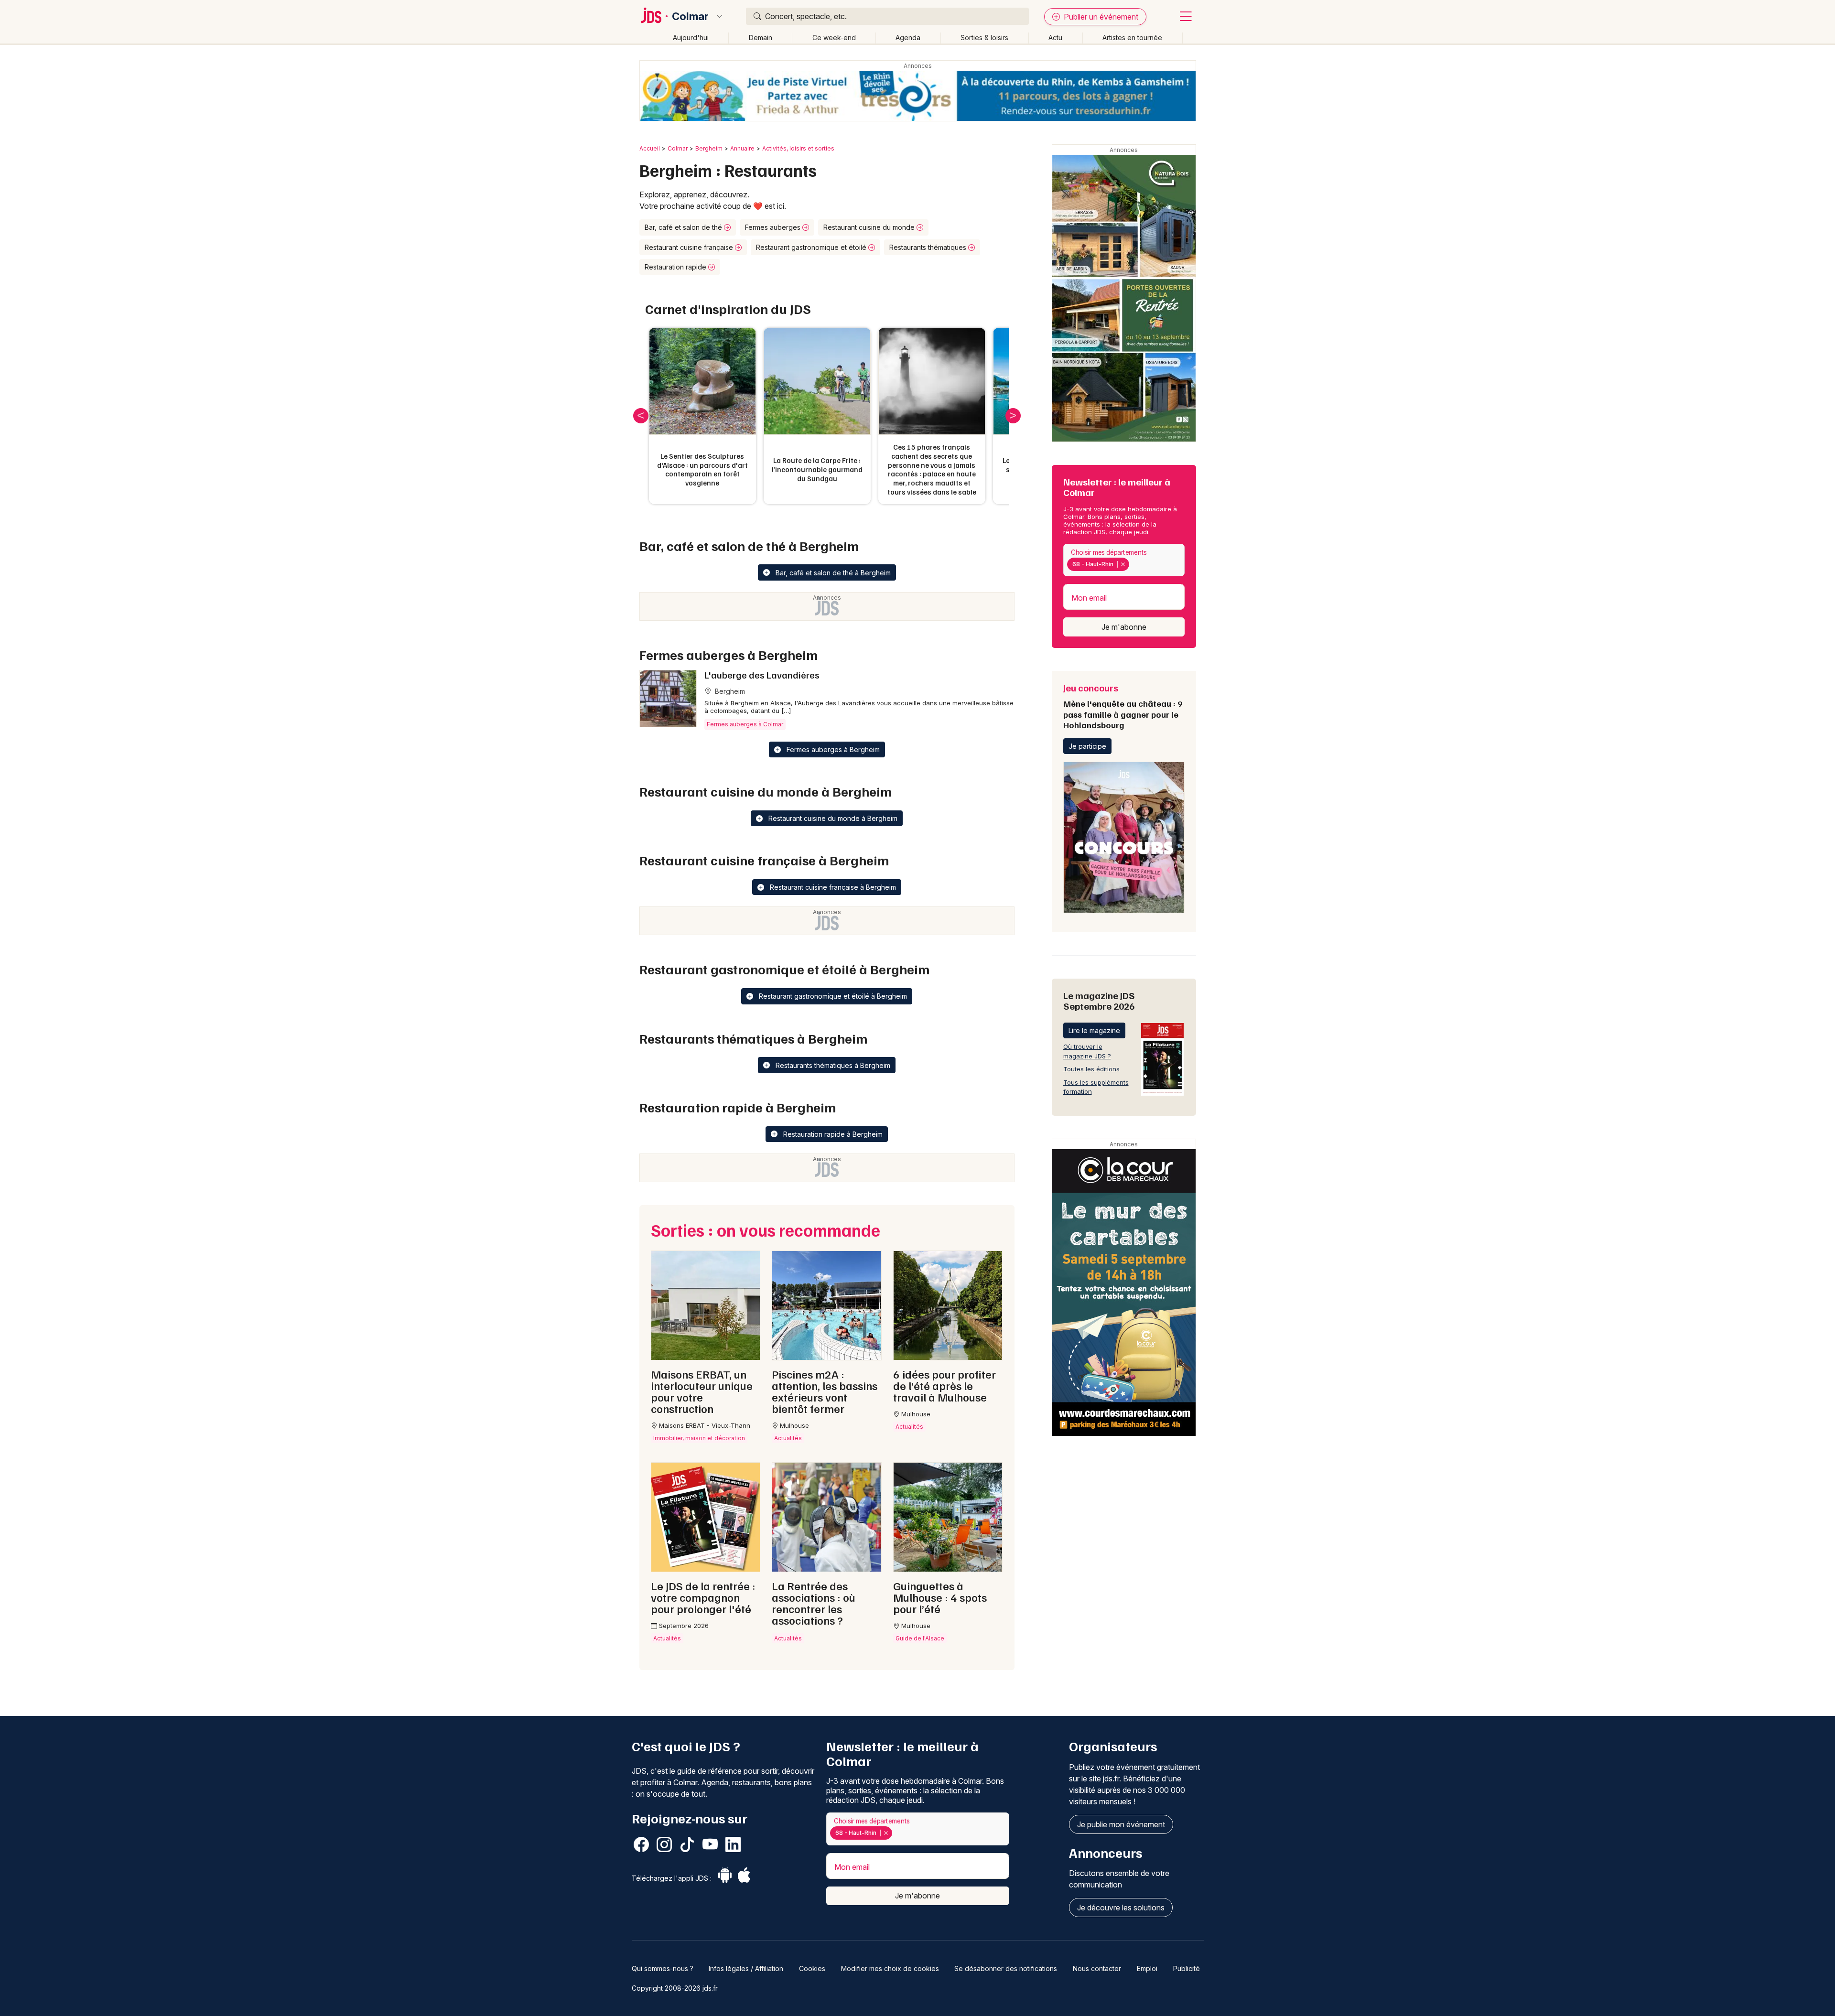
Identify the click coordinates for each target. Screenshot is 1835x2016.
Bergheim (709, 148)
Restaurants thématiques (929, 247)
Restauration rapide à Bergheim (832, 1134)
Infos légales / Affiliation (746, 1968)
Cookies (812, 1968)
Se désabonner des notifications (1006, 1968)
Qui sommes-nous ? (663, 1968)
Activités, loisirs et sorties (798, 148)
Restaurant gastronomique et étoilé (812, 247)
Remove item (1123, 564)
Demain (761, 38)
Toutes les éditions (1091, 1069)
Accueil (650, 148)
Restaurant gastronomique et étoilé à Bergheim (832, 996)
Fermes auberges (774, 227)
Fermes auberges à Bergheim (832, 749)
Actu (1055, 38)
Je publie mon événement (1121, 1824)
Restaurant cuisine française (690, 247)
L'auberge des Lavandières (762, 675)
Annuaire (742, 148)
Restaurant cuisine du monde (870, 227)
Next (1013, 416)
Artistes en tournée (1132, 38)
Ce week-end (834, 38)
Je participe (1087, 746)
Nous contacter (1097, 1968)
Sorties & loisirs (984, 38)
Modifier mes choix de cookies (890, 1968)
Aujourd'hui (691, 38)
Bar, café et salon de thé (684, 227)
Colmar (690, 16)
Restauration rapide (676, 267)
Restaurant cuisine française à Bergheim (832, 887)
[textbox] (1133, 564)
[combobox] (1124, 560)
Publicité (1187, 1968)
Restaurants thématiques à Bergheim (832, 1065)
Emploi (1147, 1968)
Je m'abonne (1124, 627)
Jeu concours (1123, 706)
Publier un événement (1100, 17)
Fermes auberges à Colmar (745, 724)
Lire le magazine (1094, 1030)
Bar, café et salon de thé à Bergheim (832, 573)
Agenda (908, 38)
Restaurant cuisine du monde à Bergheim (832, 818)
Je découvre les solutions (1121, 1908)
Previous (641, 416)
